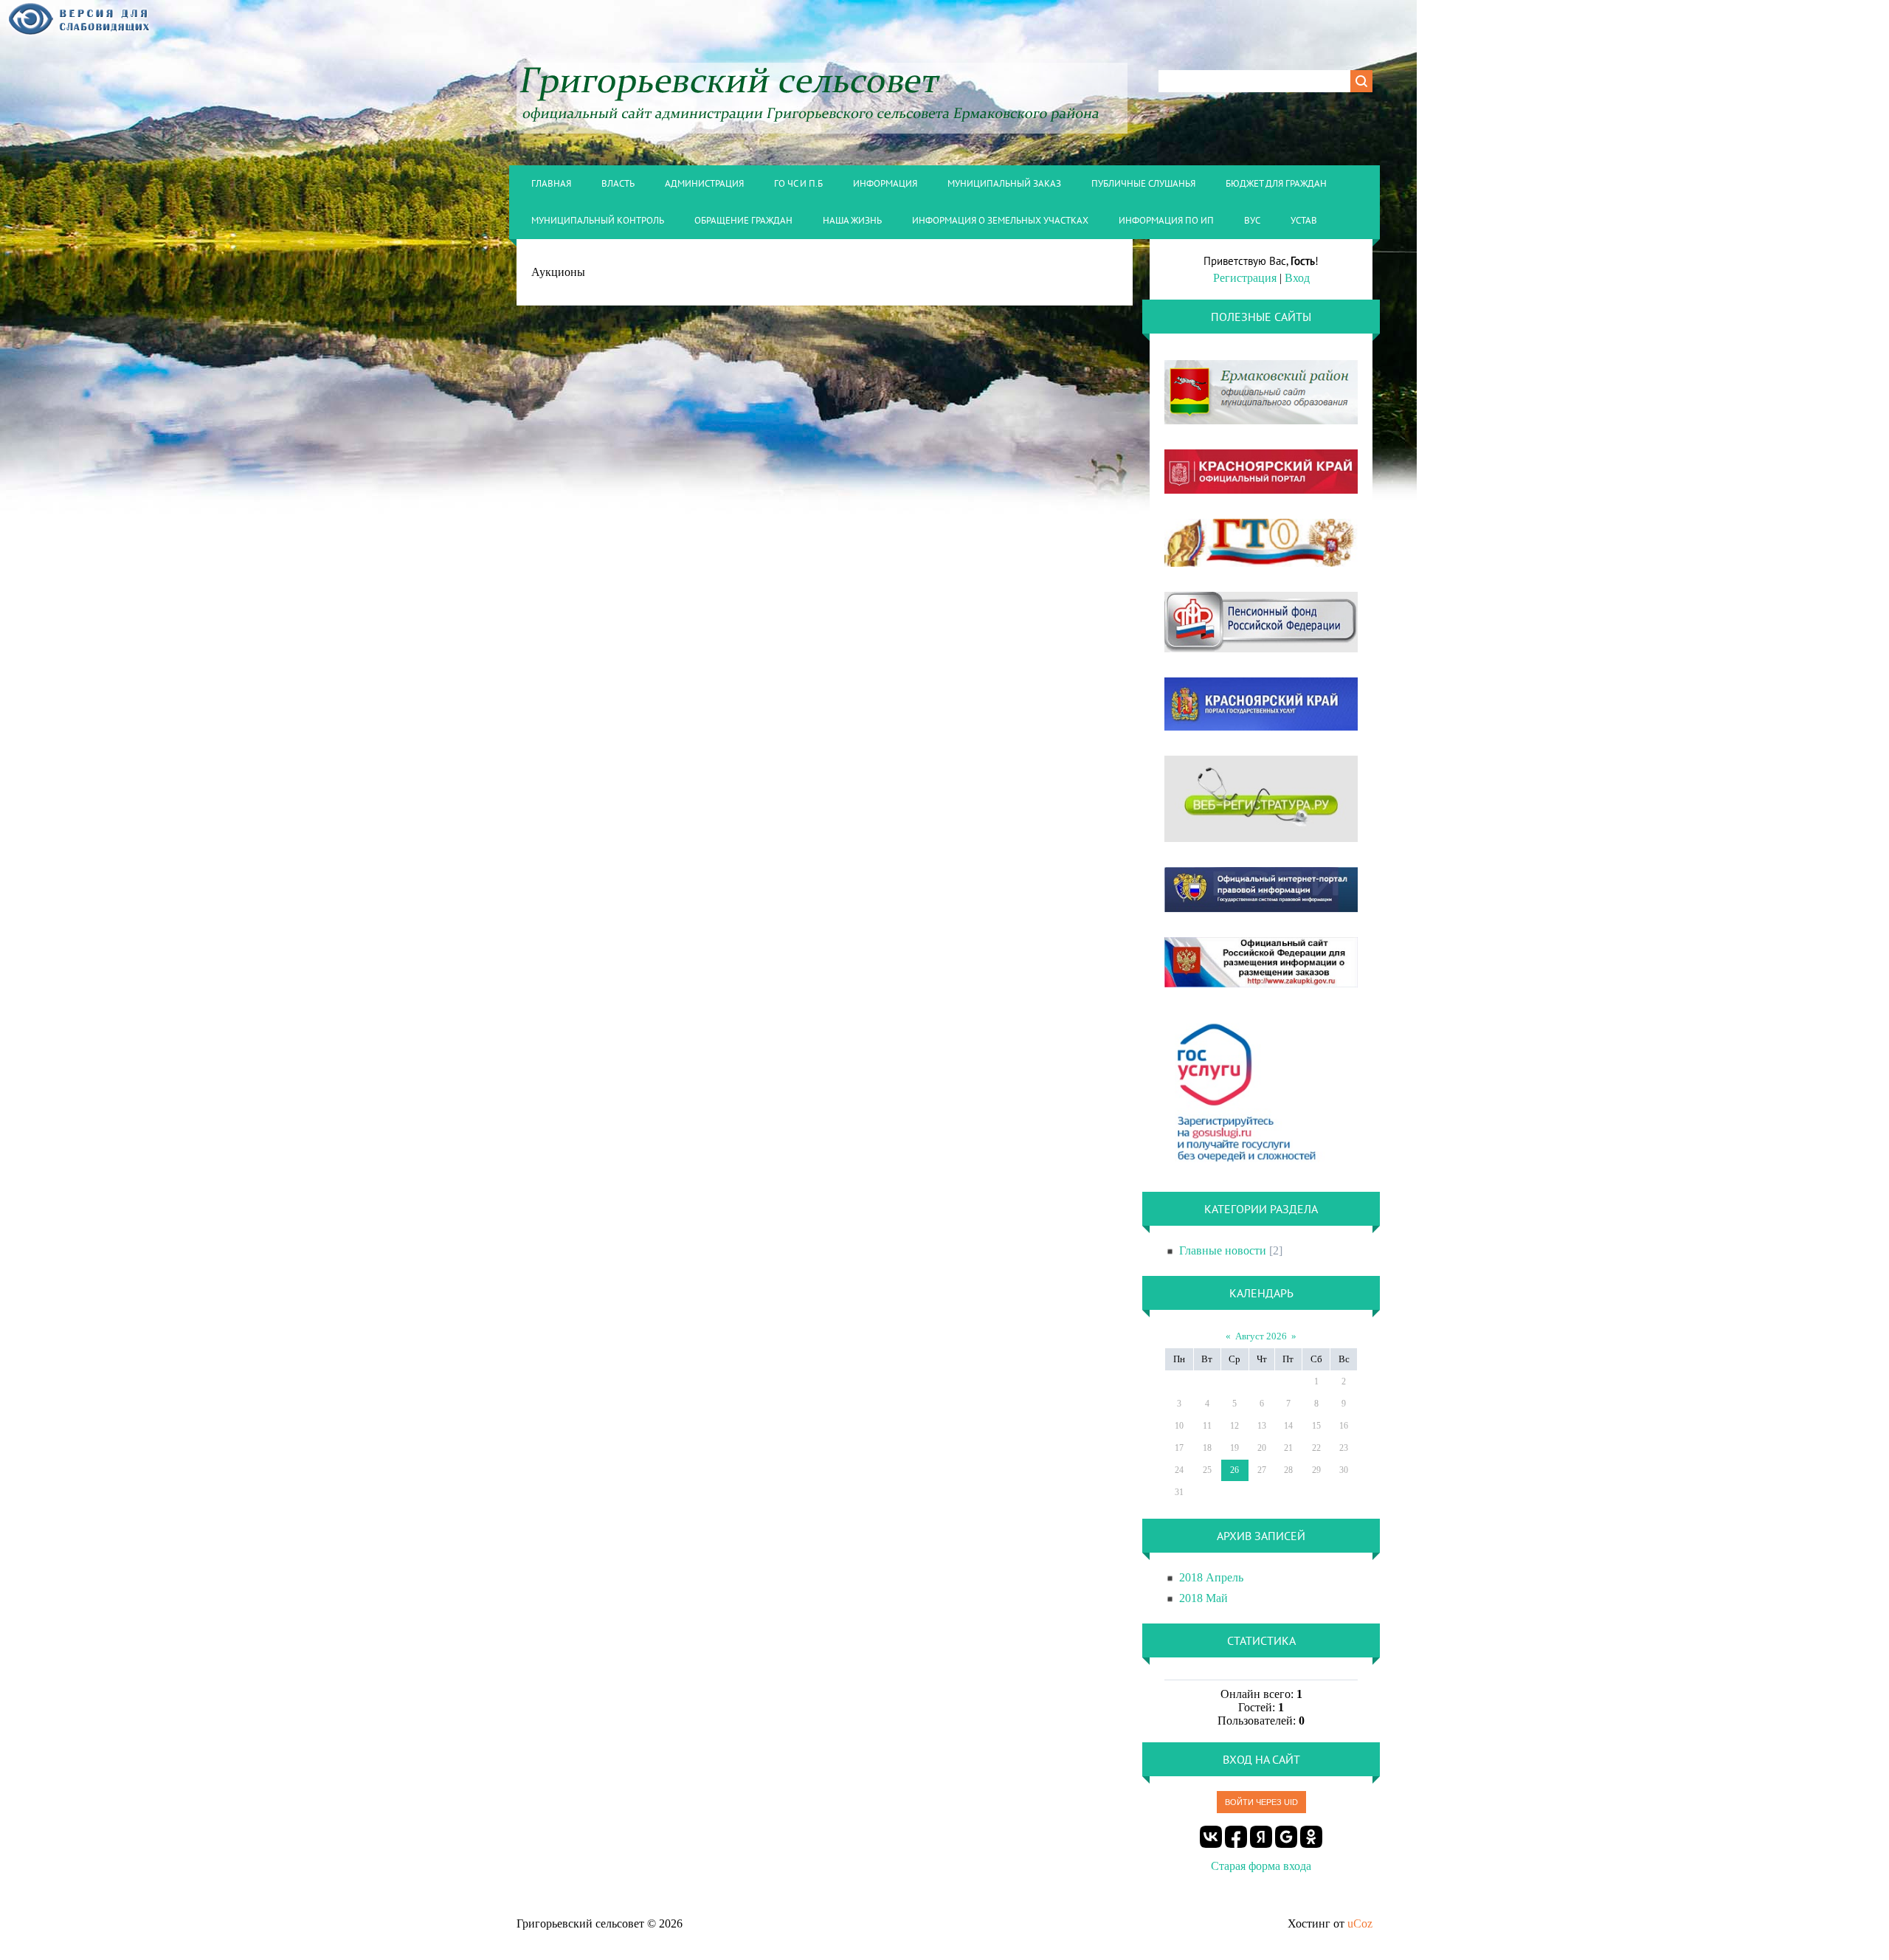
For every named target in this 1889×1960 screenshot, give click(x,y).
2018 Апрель (1211, 1577)
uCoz (1360, 1923)
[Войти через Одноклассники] (1311, 1837)
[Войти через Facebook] (1236, 1837)
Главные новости (1223, 1250)
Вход (1297, 278)
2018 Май (1203, 1598)
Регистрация (1245, 278)
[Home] (822, 124)
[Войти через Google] (1286, 1837)
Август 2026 (1261, 1336)
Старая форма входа (1261, 1866)
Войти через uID (1261, 1802)
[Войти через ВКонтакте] (1211, 1837)
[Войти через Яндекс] (1261, 1837)
